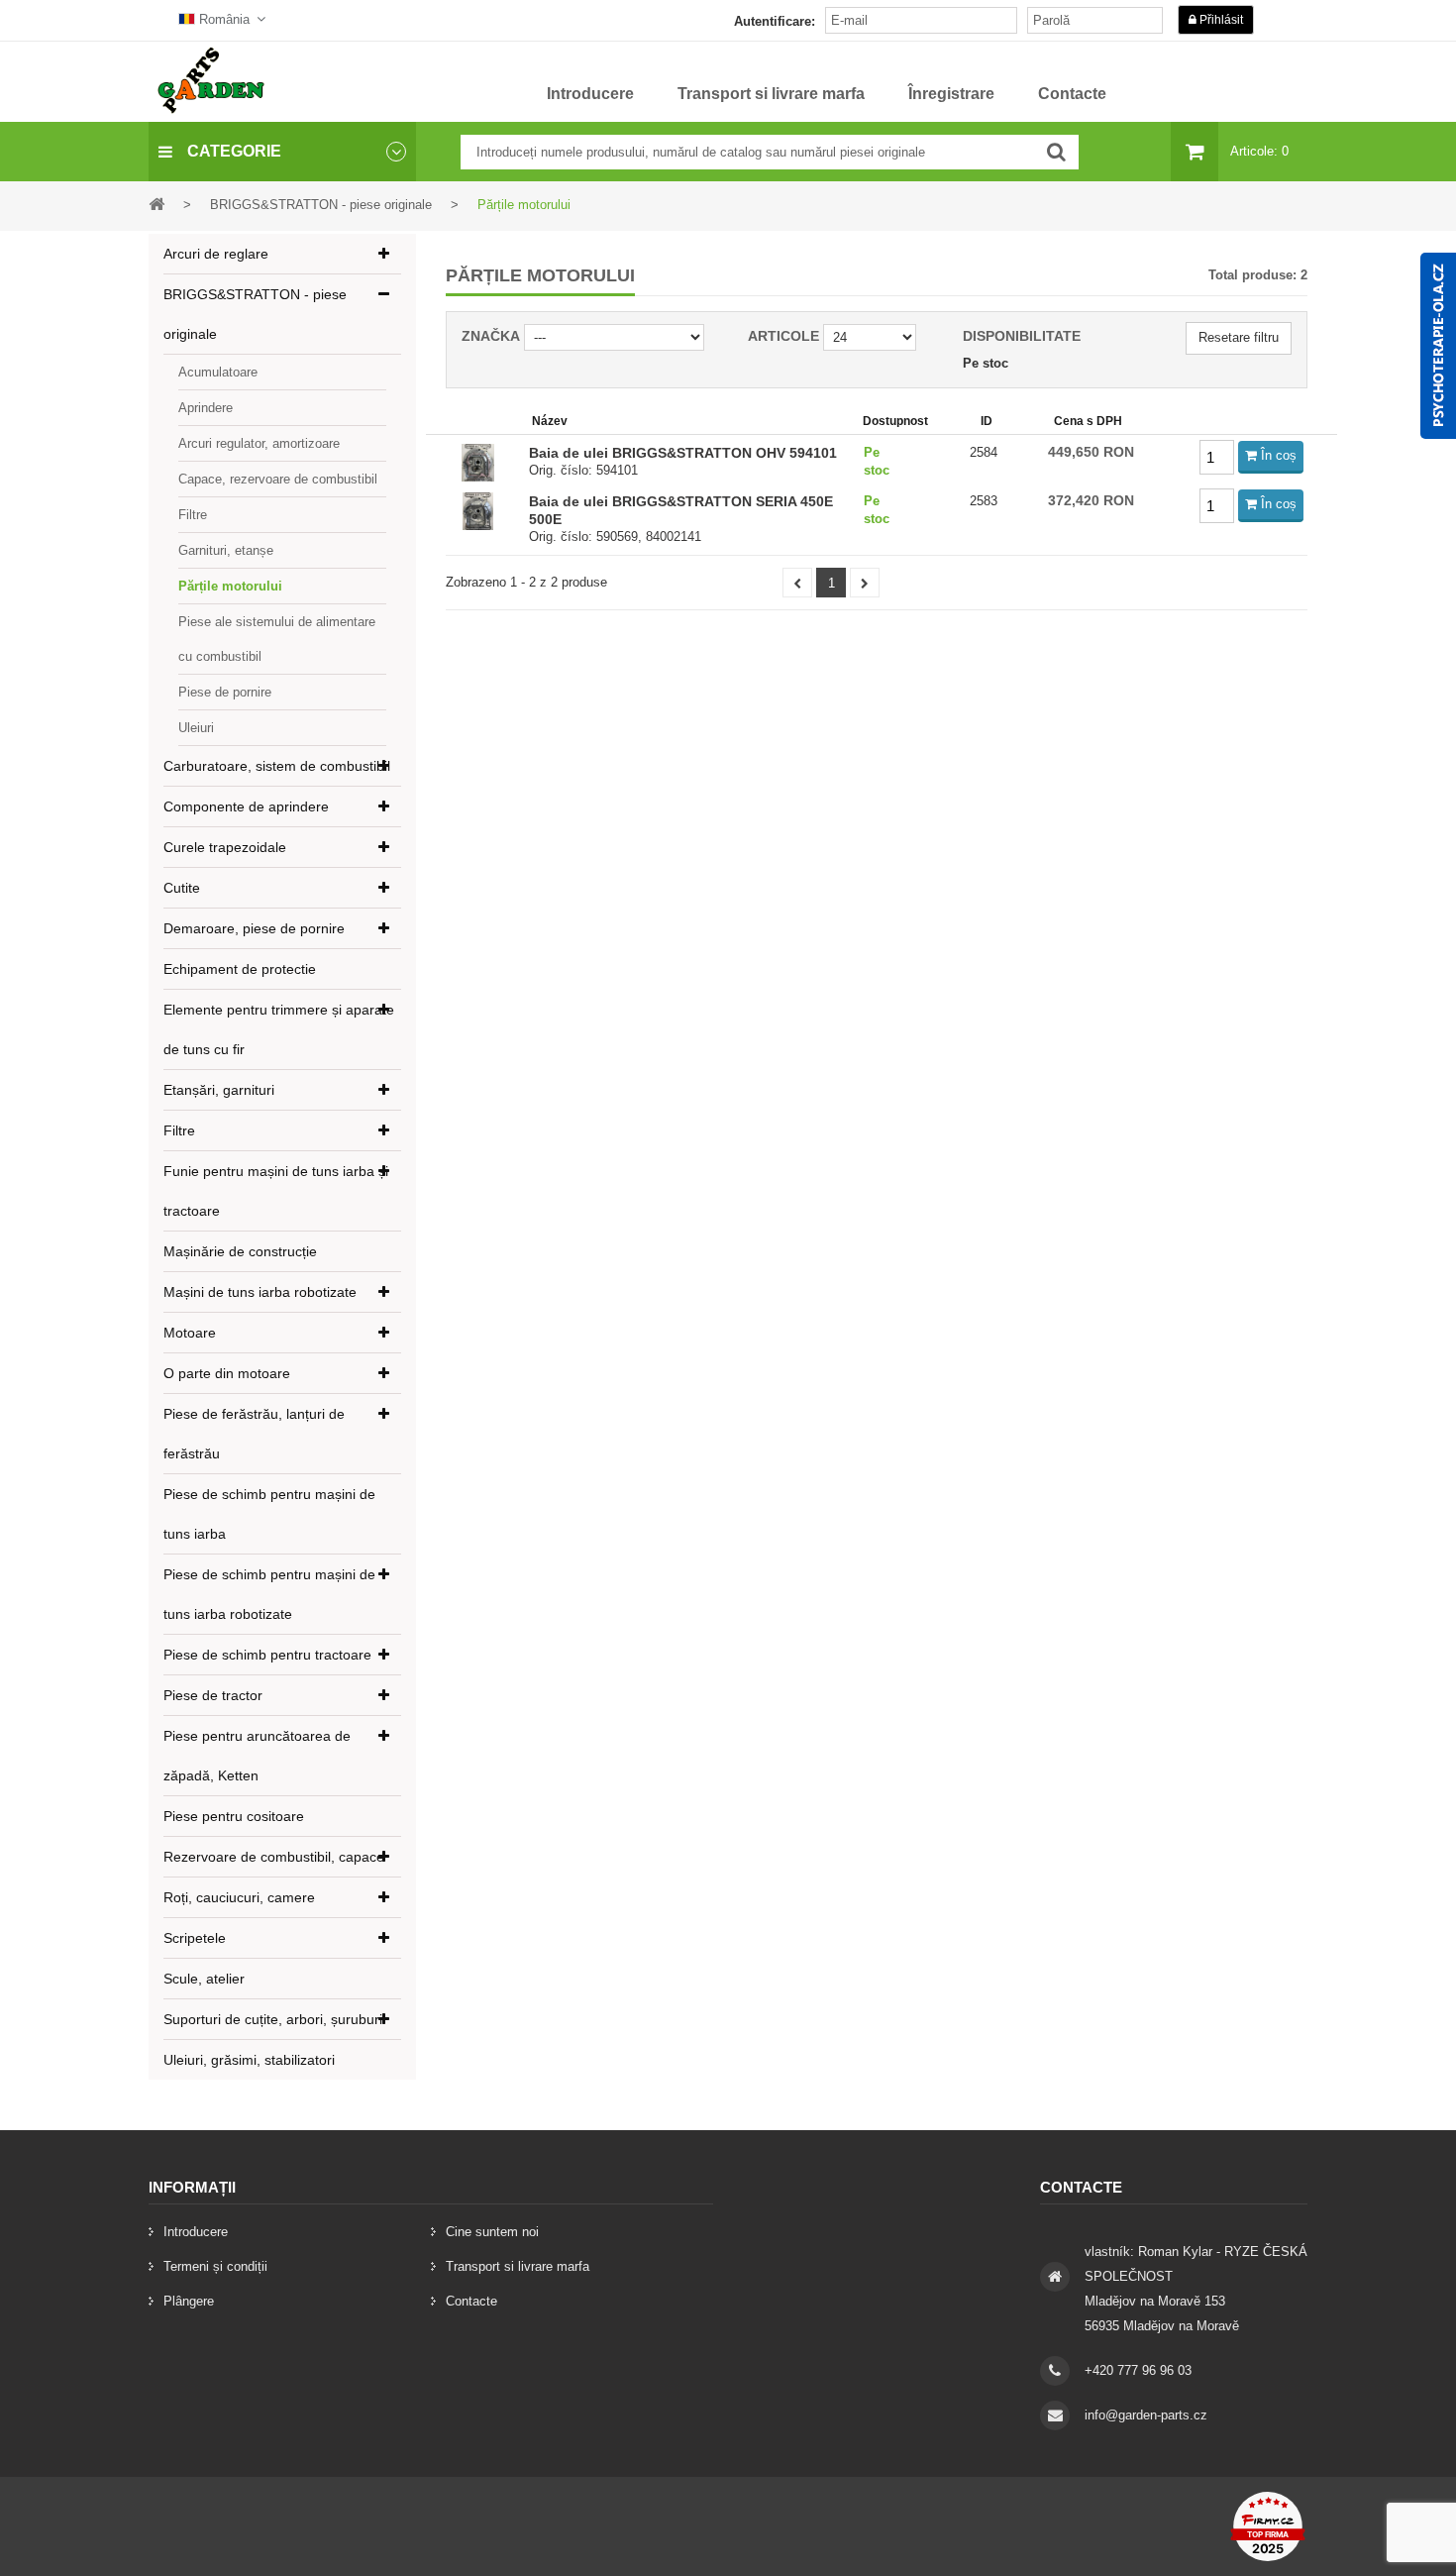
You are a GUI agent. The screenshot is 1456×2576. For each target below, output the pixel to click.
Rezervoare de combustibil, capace (274, 1857)
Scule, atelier (204, 1979)
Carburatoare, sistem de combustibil (277, 766)
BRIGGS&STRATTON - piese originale (255, 314)
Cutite (182, 888)
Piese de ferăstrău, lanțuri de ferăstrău (254, 1434)
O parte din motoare (227, 1373)
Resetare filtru (1239, 337)
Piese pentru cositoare (234, 1816)
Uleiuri (196, 728)
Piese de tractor (213, 1695)
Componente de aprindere (246, 806)
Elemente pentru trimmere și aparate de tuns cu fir (279, 1029)
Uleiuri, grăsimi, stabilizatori (249, 2060)
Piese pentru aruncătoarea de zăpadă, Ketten (257, 1756)
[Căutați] (1056, 152)
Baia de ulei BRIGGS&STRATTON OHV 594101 (683, 453)
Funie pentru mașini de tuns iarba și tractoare (276, 1191)
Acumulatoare (218, 372)
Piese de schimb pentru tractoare (267, 1655)
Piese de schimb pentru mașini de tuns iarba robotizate (269, 1594)
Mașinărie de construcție (240, 1251)
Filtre (193, 515)
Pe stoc (986, 363)
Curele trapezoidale (225, 847)
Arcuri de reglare (216, 254)
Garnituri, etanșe (226, 550)
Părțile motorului (230, 586)
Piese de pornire (225, 692)
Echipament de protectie (240, 969)
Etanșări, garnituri (219, 1090)
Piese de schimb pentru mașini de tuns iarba (269, 1514)
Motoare (190, 1333)
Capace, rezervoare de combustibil (278, 479)
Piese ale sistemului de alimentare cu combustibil (277, 639)
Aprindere (206, 408)
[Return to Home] (156, 204)
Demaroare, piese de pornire (254, 928)
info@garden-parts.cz (1146, 2415)
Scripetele (195, 1938)
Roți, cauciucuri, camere (239, 1897)
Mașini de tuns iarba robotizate (260, 1292)
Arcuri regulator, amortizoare (259, 443)
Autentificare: (775, 21)
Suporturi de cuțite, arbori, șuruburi (273, 2019)
